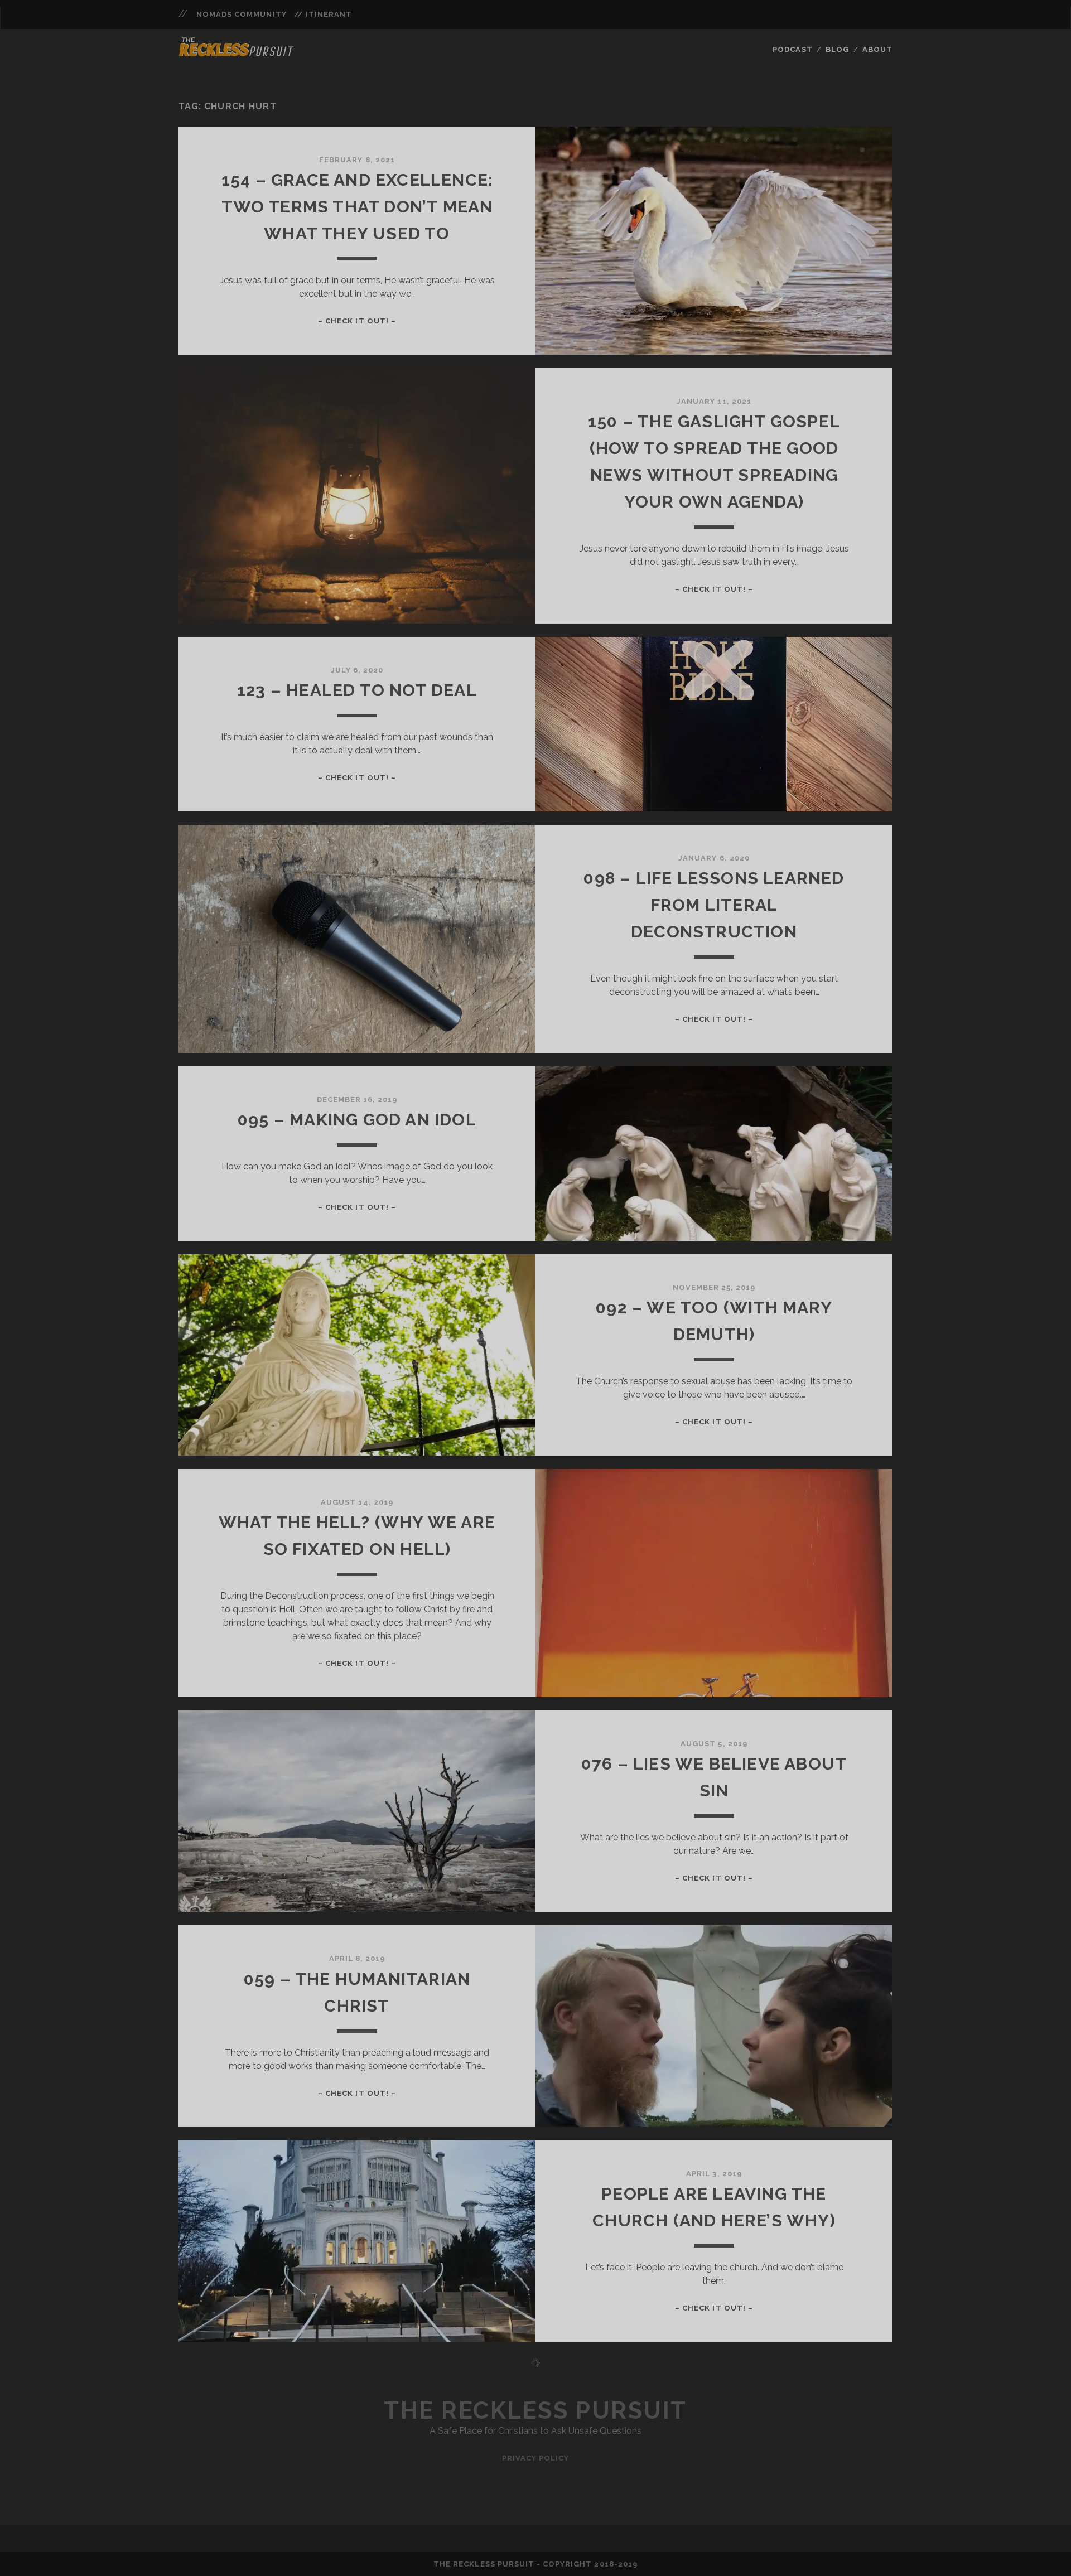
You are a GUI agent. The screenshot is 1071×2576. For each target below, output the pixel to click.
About (877, 49)
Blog (837, 49)
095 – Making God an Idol (357, 1120)
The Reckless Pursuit (535, 2411)
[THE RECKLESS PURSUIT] (237, 53)
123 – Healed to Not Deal (357, 690)
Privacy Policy (536, 2458)
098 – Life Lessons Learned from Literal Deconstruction (714, 905)
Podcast (792, 49)
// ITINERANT (323, 14)
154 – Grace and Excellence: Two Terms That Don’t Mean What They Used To (357, 207)
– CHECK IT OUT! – (357, 321)
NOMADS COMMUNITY (242, 14)
